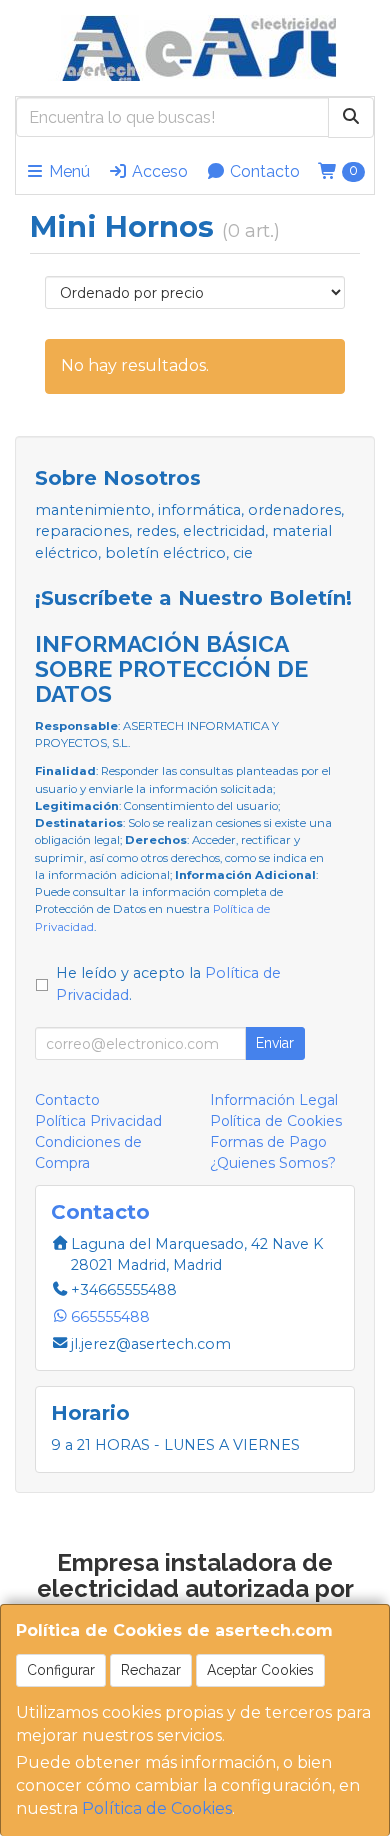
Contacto (263, 171)
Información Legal (274, 1100)
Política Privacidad (98, 1121)
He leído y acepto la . (168, 984)
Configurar (61, 1670)
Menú (67, 171)
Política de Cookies (157, 1808)
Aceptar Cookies (260, 1670)
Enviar (275, 1043)
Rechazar (151, 1670)
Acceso (158, 171)
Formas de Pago (268, 1142)
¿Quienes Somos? (273, 1163)
